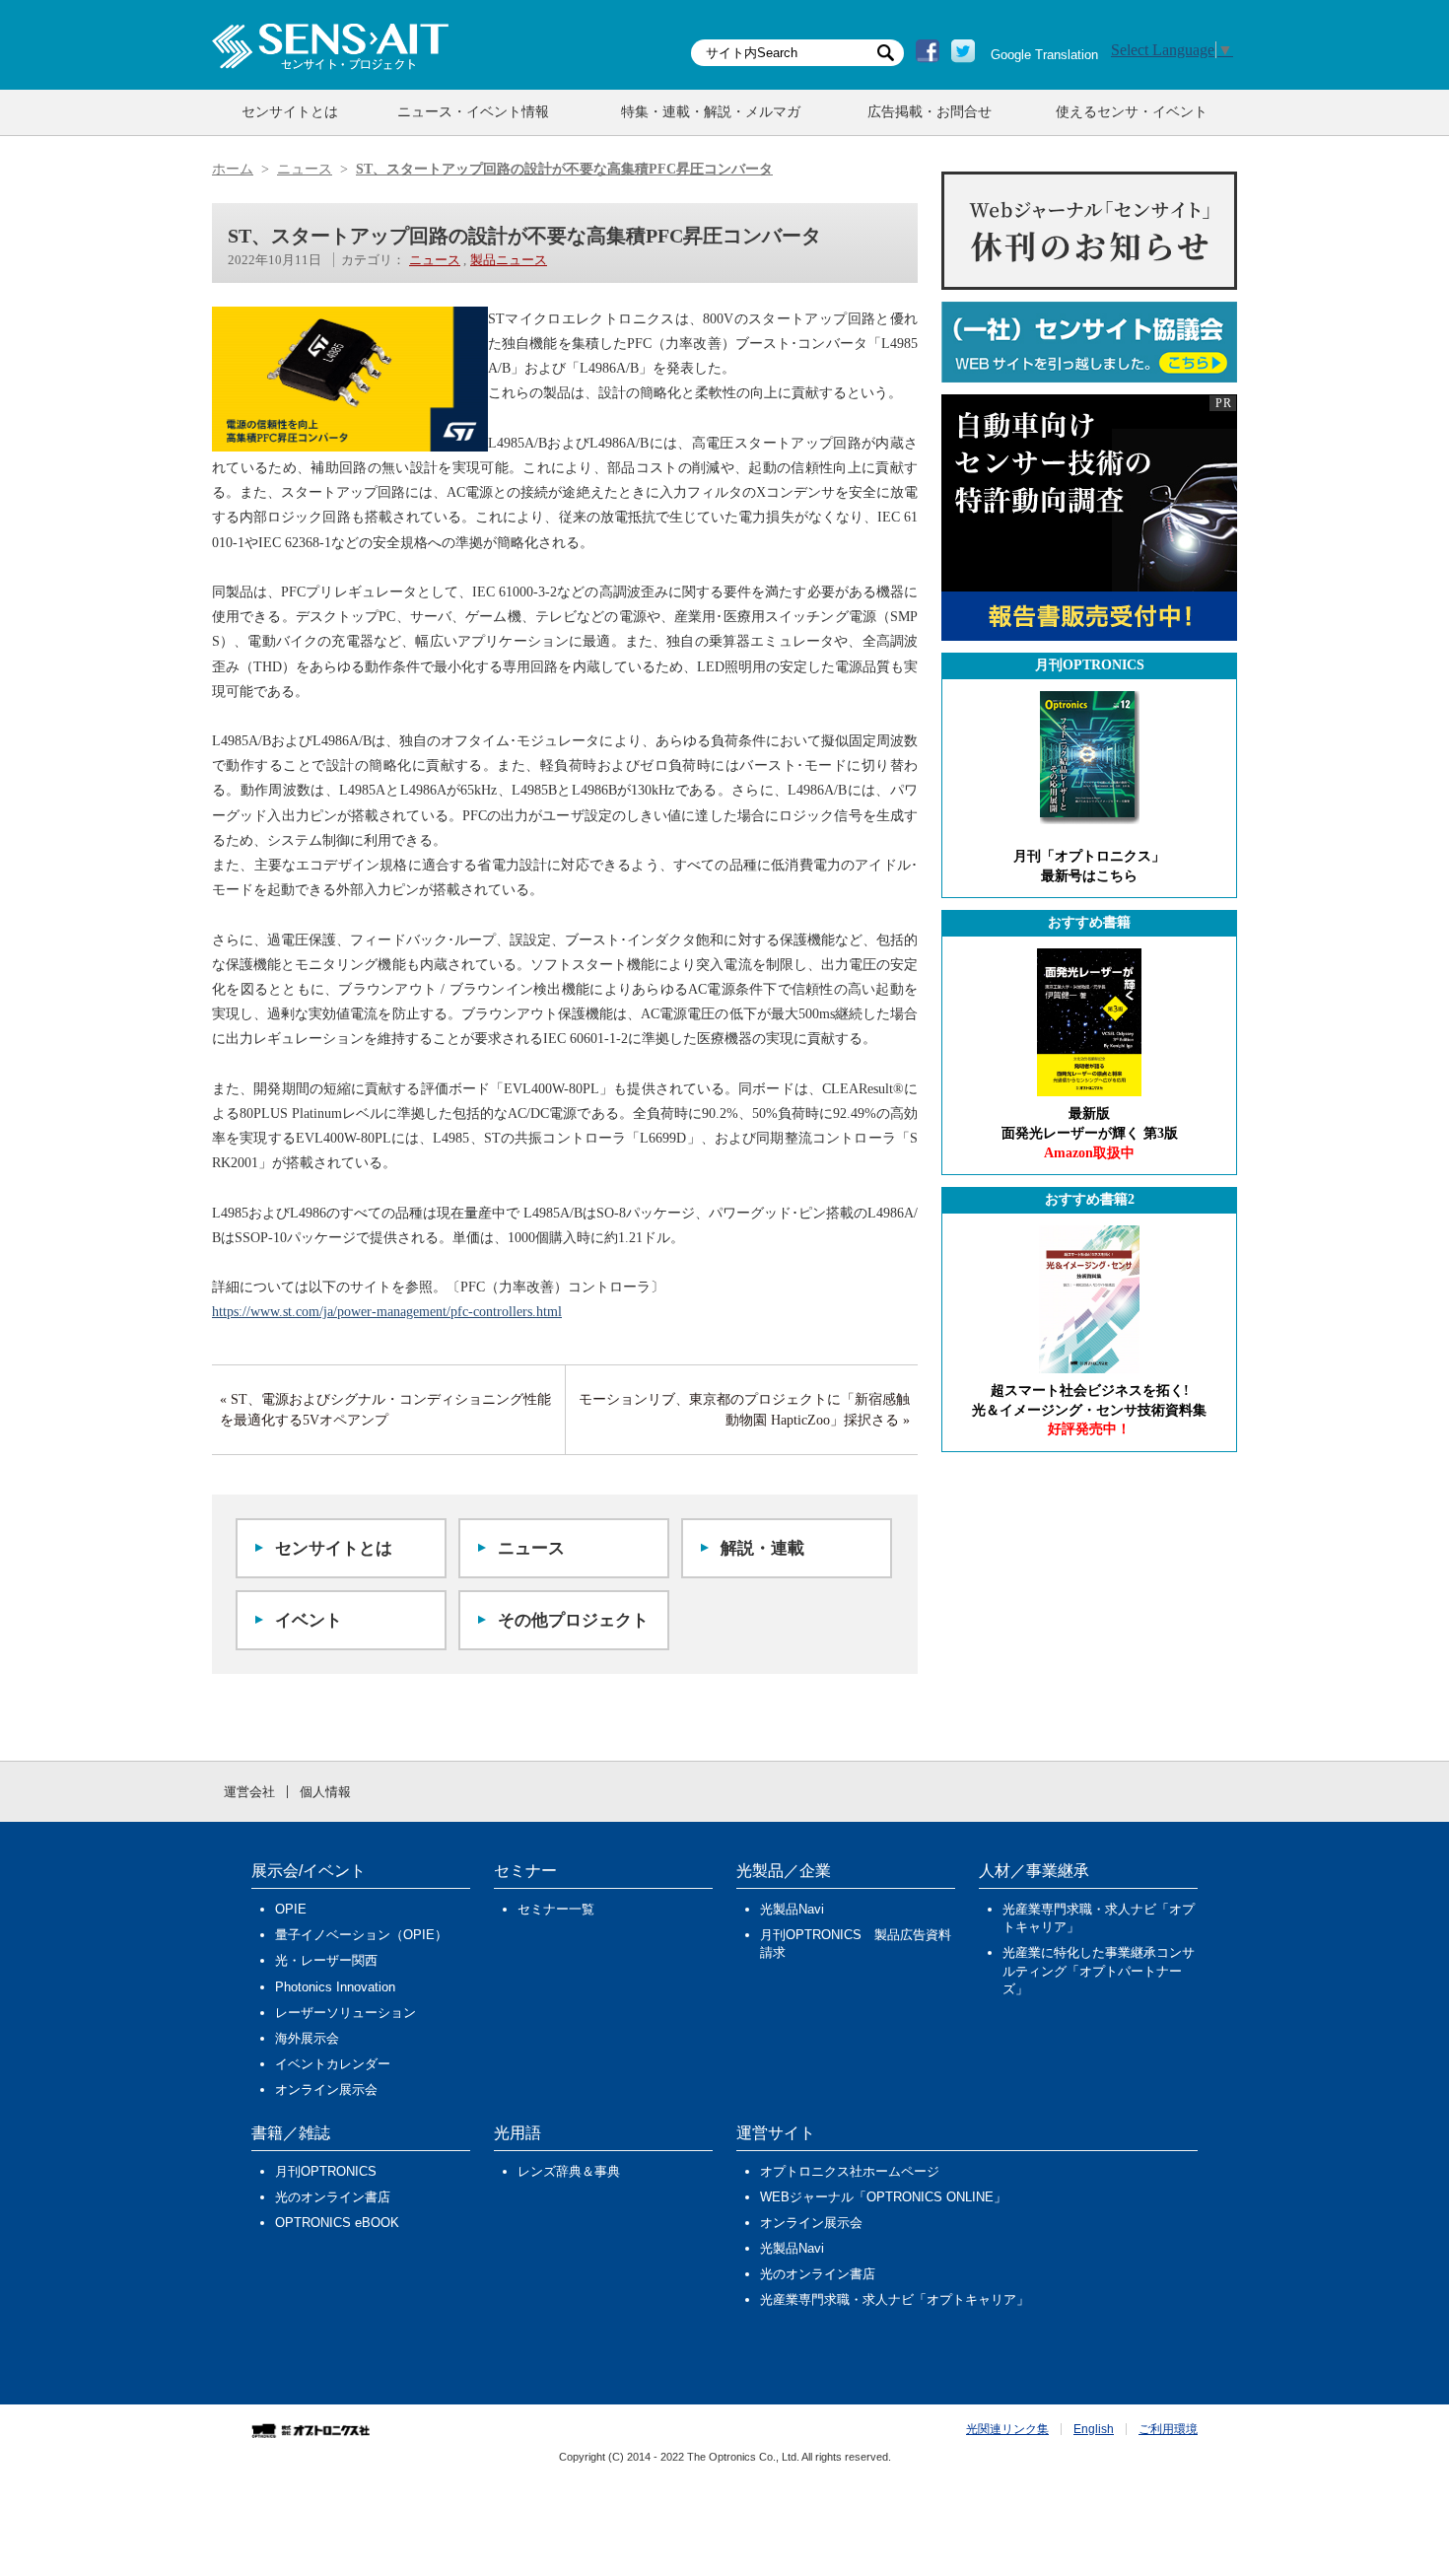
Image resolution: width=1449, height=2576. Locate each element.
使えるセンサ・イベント (1132, 112)
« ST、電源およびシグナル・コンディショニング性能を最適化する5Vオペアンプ (385, 1410)
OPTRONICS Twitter (963, 51)
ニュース (435, 260)
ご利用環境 (1168, 2429)
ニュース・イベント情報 (473, 112)
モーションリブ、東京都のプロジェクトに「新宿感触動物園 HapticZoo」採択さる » (744, 1410)
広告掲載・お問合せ (930, 112)
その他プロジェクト (573, 1620)
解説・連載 (762, 1548)
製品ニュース (509, 260)
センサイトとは (290, 112)
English (1094, 2429)
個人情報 (325, 1792)
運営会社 (249, 1792)
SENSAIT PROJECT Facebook (928, 51)
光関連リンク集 (1007, 2429)
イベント (309, 1620)
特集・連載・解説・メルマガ (711, 112)
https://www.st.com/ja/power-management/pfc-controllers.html (387, 1312)
